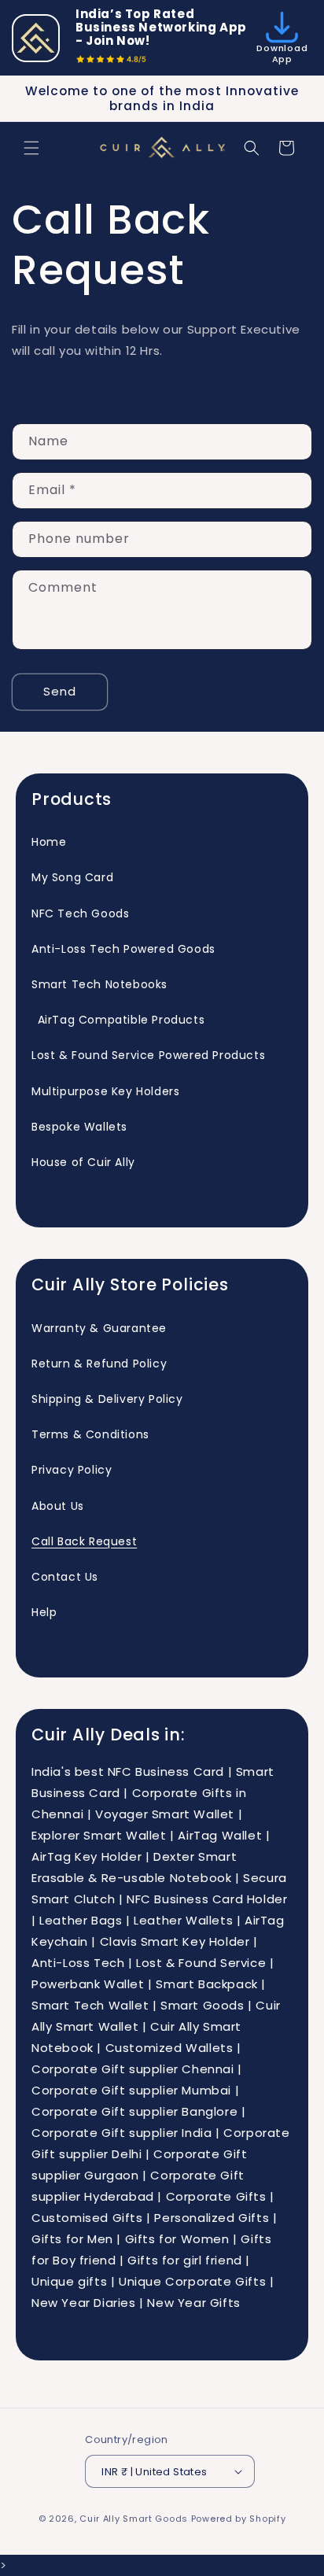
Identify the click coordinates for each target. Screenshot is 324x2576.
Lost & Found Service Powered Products (148, 1055)
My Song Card (72, 877)
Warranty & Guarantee (99, 1328)
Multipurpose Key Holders (105, 1091)
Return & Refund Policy (99, 1364)
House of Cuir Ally (83, 1162)
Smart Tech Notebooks (99, 984)
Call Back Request (84, 1541)
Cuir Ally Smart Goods (134, 2519)
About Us (58, 1506)
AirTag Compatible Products (118, 1020)
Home (49, 842)
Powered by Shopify (239, 2519)
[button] (31, 148)
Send (60, 691)
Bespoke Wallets (79, 1127)
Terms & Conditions (90, 1434)
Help (44, 1612)
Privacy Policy (72, 1470)
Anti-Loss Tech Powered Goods (123, 949)
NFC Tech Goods (80, 913)
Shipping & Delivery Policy (107, 1399)
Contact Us (65, 1577)
